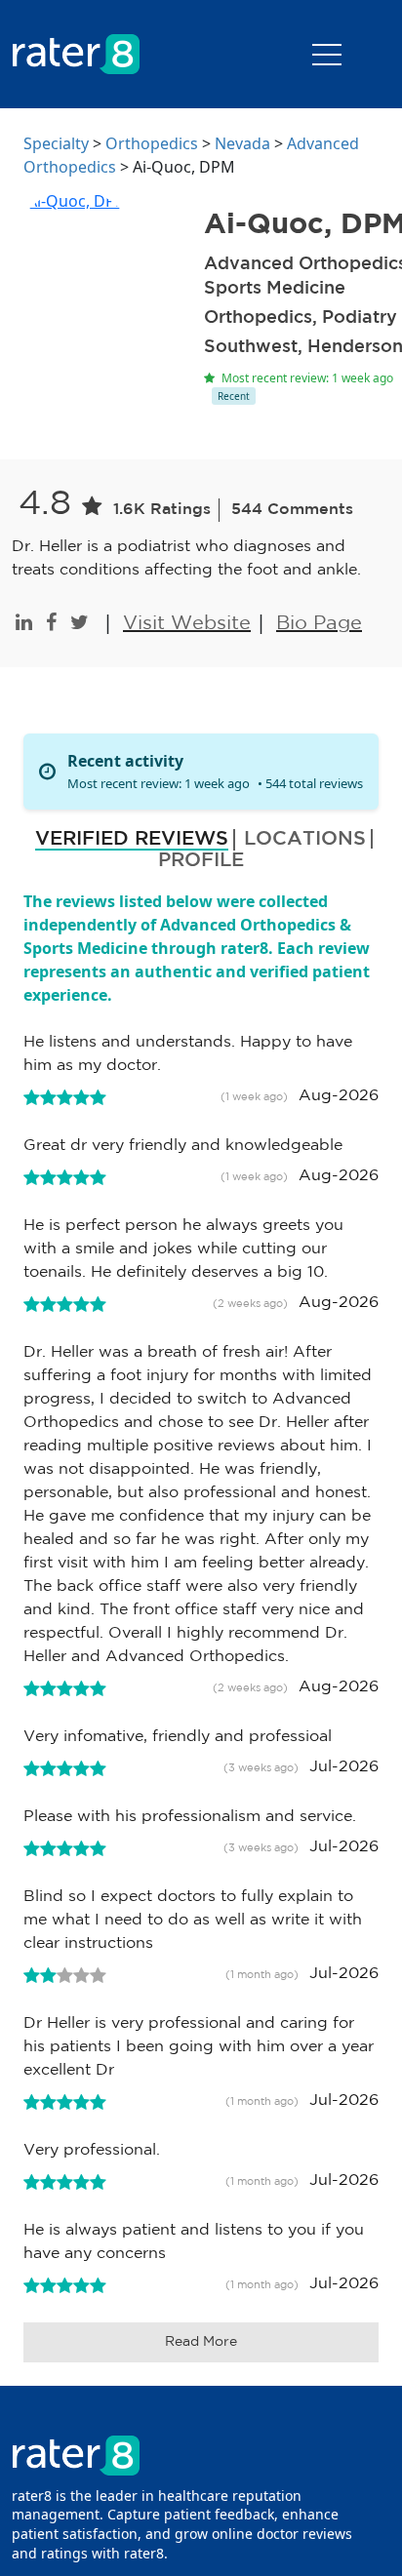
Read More (201, 2342)
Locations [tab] (305, 839)
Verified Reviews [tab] (132, 839)
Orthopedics (152, 143)
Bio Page (319, 623)
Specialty (56, 143)
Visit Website (187, 623)
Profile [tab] (201, 860)
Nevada (242, 143)
